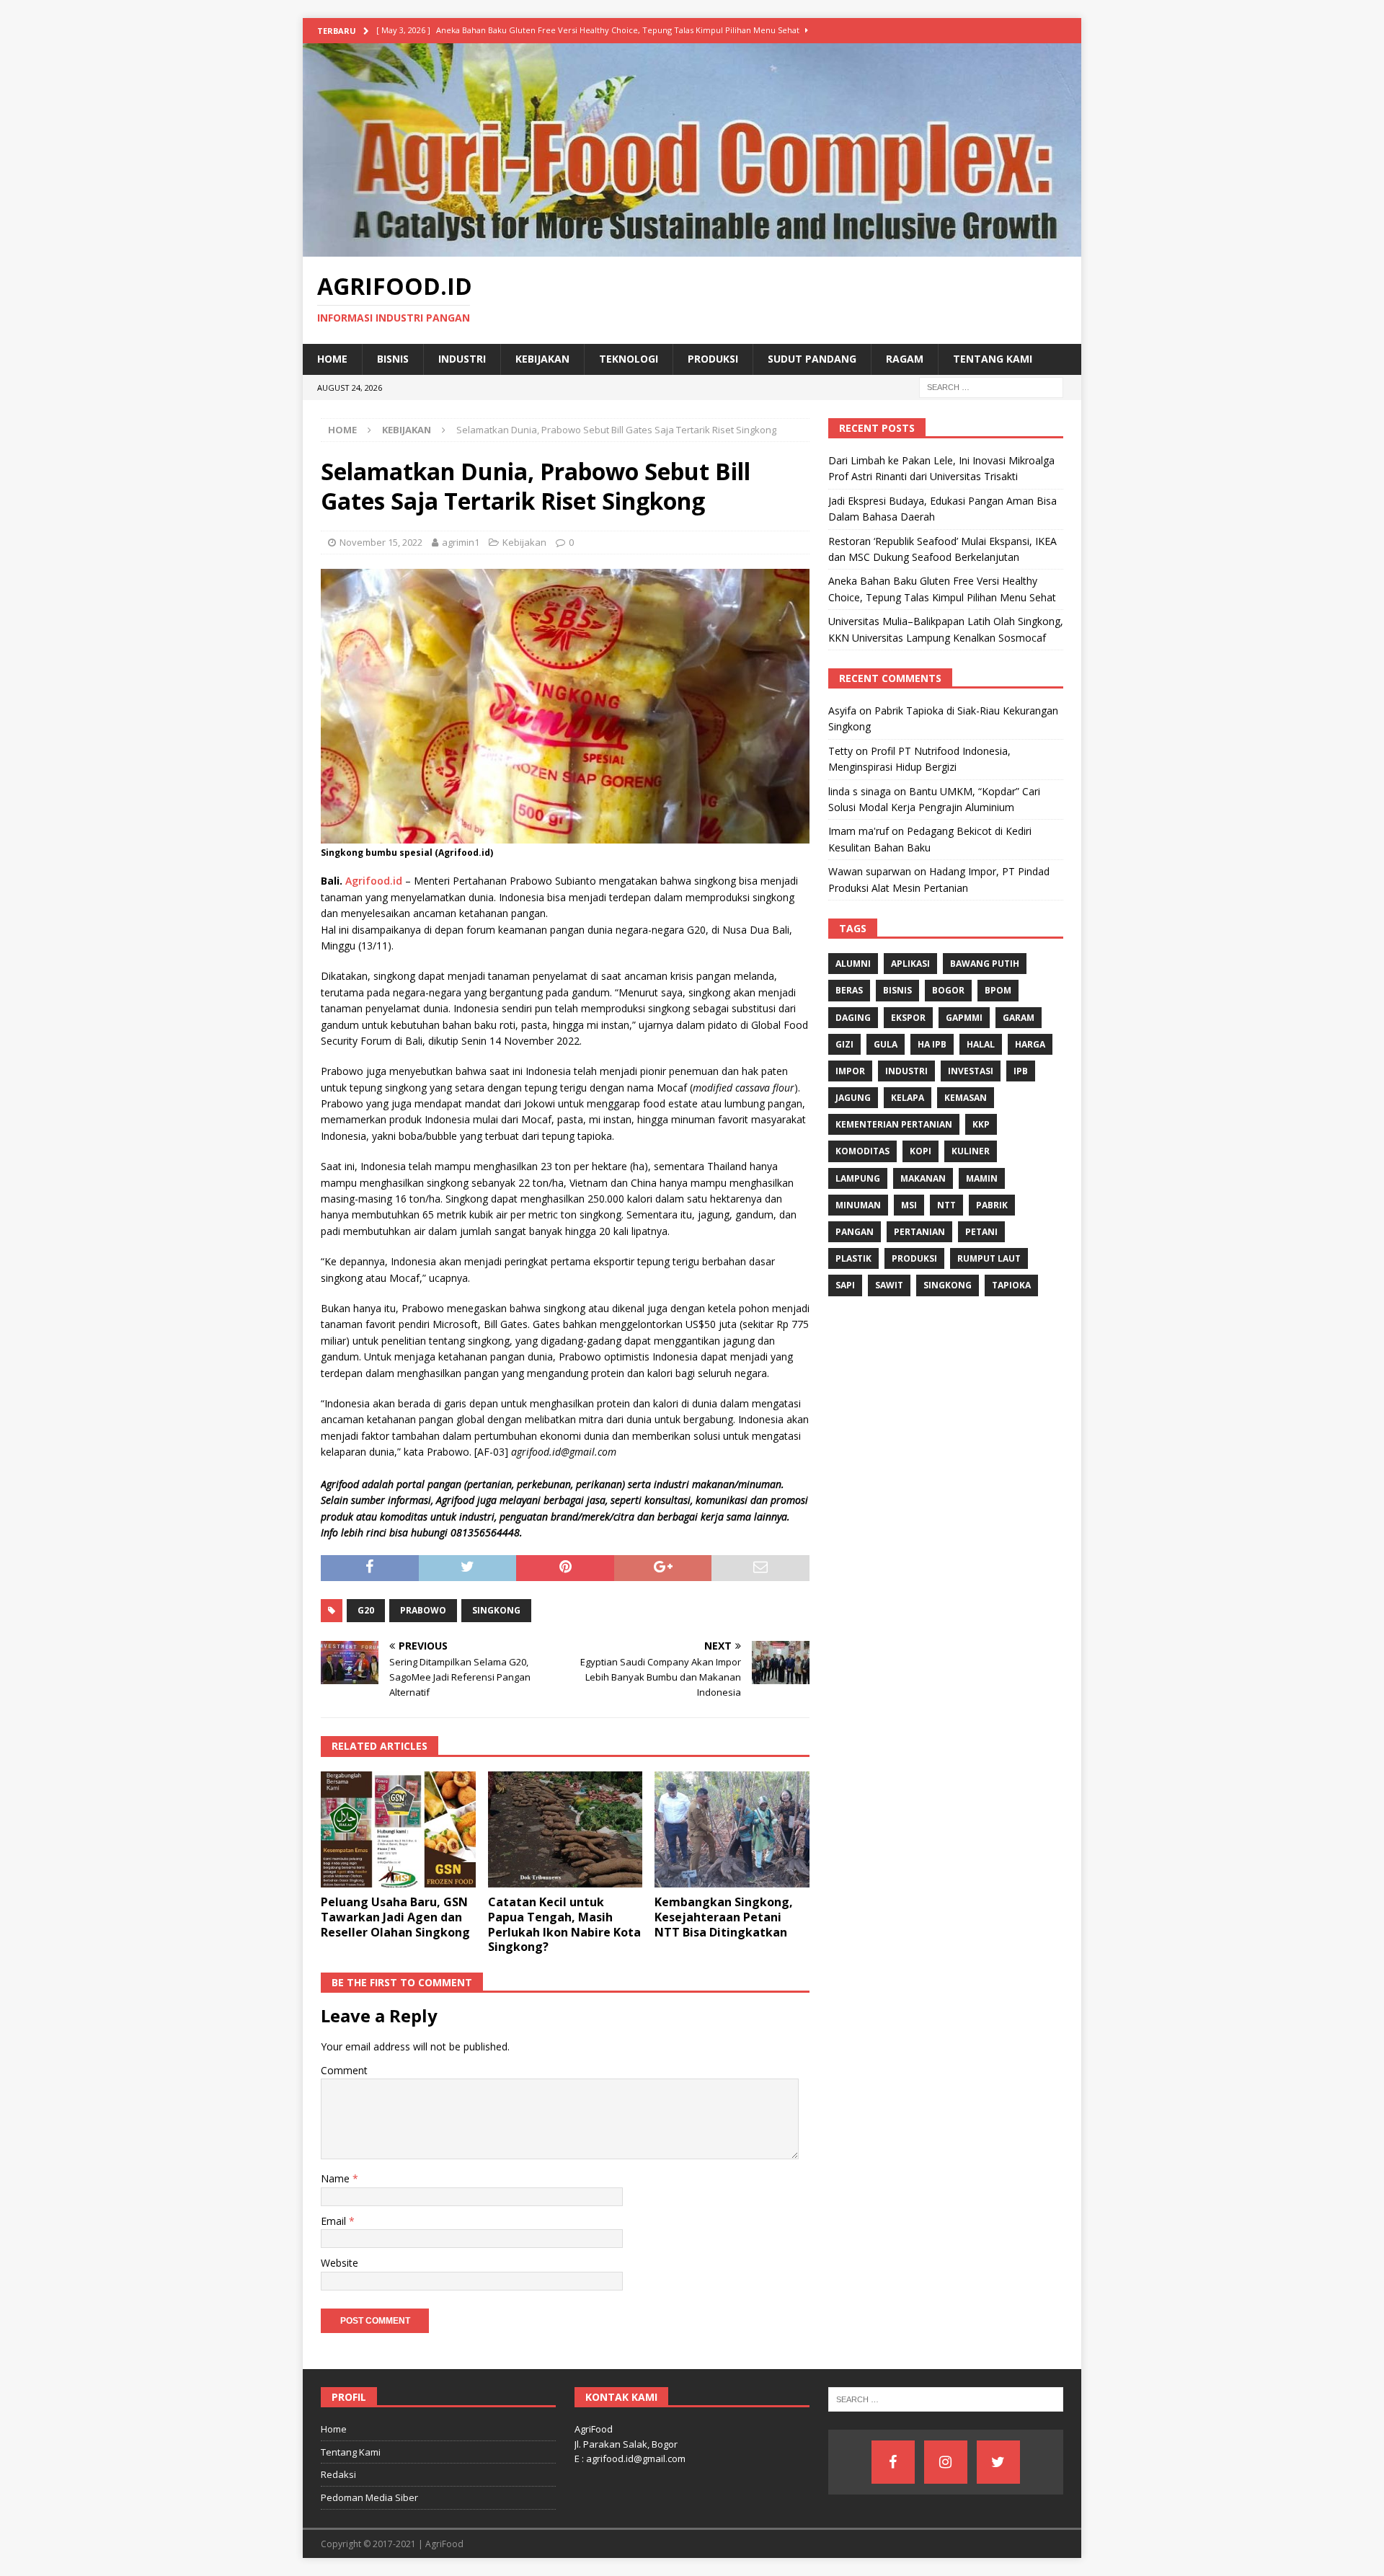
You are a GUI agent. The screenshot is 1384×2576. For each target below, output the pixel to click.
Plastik (853, 1258)
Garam (1019, 1018)
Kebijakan (542, 359)
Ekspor (908, 1018)
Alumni (853, 964)
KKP (981, 1124)
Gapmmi (964, 1018)
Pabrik (992, 1205)
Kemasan (966, 1098)
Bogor (948, 990)
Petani (981, 1232)
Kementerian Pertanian (894, 1124)
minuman (858, 1205)
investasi (971, 1071)
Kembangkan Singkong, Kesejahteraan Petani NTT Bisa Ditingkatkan (724, 1917)
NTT (946, 1205)
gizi (844, 1044)
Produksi (713, 359)
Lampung (858, 1178)
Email (335, 2221)
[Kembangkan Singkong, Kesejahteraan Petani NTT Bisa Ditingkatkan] (732, 1829)
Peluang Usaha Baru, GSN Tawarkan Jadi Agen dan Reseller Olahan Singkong (395, 1917)
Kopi (921, 1151)
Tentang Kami (993, 359)
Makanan (923, 1178)
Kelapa (908, 1098)
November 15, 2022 (381, 542)
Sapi (845, 1285)
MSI (909, 1205)
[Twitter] (998, 2462)
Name (337, 2178)
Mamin (982, 1178)
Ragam (905, 359)
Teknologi (629, 359)
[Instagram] (946, 2462)
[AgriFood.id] (692, 248)
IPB (1021, 1071)
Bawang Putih (985, 964)
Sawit (889, 1285)
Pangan (855, 1232)
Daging (853, 1018)
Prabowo (423, 1610)
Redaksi (338, 2474)
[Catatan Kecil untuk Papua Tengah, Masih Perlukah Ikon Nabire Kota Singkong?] (565, 1829)
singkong (496, 1610)
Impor (850, 1071)
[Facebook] (893, 2462)
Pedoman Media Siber (369, 2497)
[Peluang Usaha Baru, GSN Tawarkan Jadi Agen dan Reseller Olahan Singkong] (398, 1829)
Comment (344, 2070)
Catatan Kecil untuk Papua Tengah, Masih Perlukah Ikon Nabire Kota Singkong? (564, 1924)
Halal (981, 1044)
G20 (366, 1610)
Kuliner (971, 1151)
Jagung (853, 1098)
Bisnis (393, 359)
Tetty (840, 751)
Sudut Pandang (812, 359)
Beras (849, 990)
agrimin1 (461, 542)
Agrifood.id (374, 881)
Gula (886, 1044)
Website (340, 2263)
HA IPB (932, 1044)
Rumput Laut (989, 1258)
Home (332, 359)
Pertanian (919, 1232)
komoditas (862, 1151)
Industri (462, 359)
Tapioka (1011, 1285)
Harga (1030, 1044)
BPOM (998, 990)
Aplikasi (910, 964)
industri (906, 1071)
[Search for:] (991, 386)
